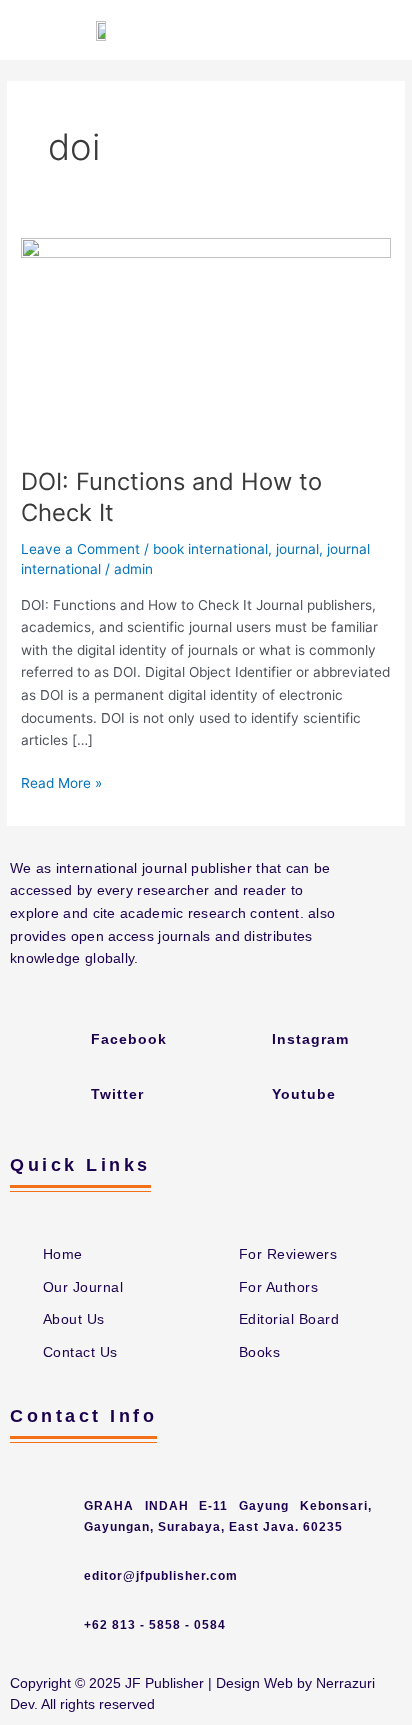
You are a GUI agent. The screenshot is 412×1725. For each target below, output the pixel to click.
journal (297, 549)
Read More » (61, 781)
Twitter (117, 1094)
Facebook (129, 1039)
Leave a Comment (80, 549)
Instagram (310, 1039)
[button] (378, 30)
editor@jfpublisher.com (161, 1576)
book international (210, 549)
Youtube (304, 1094)
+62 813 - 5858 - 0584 (155, 1625)
